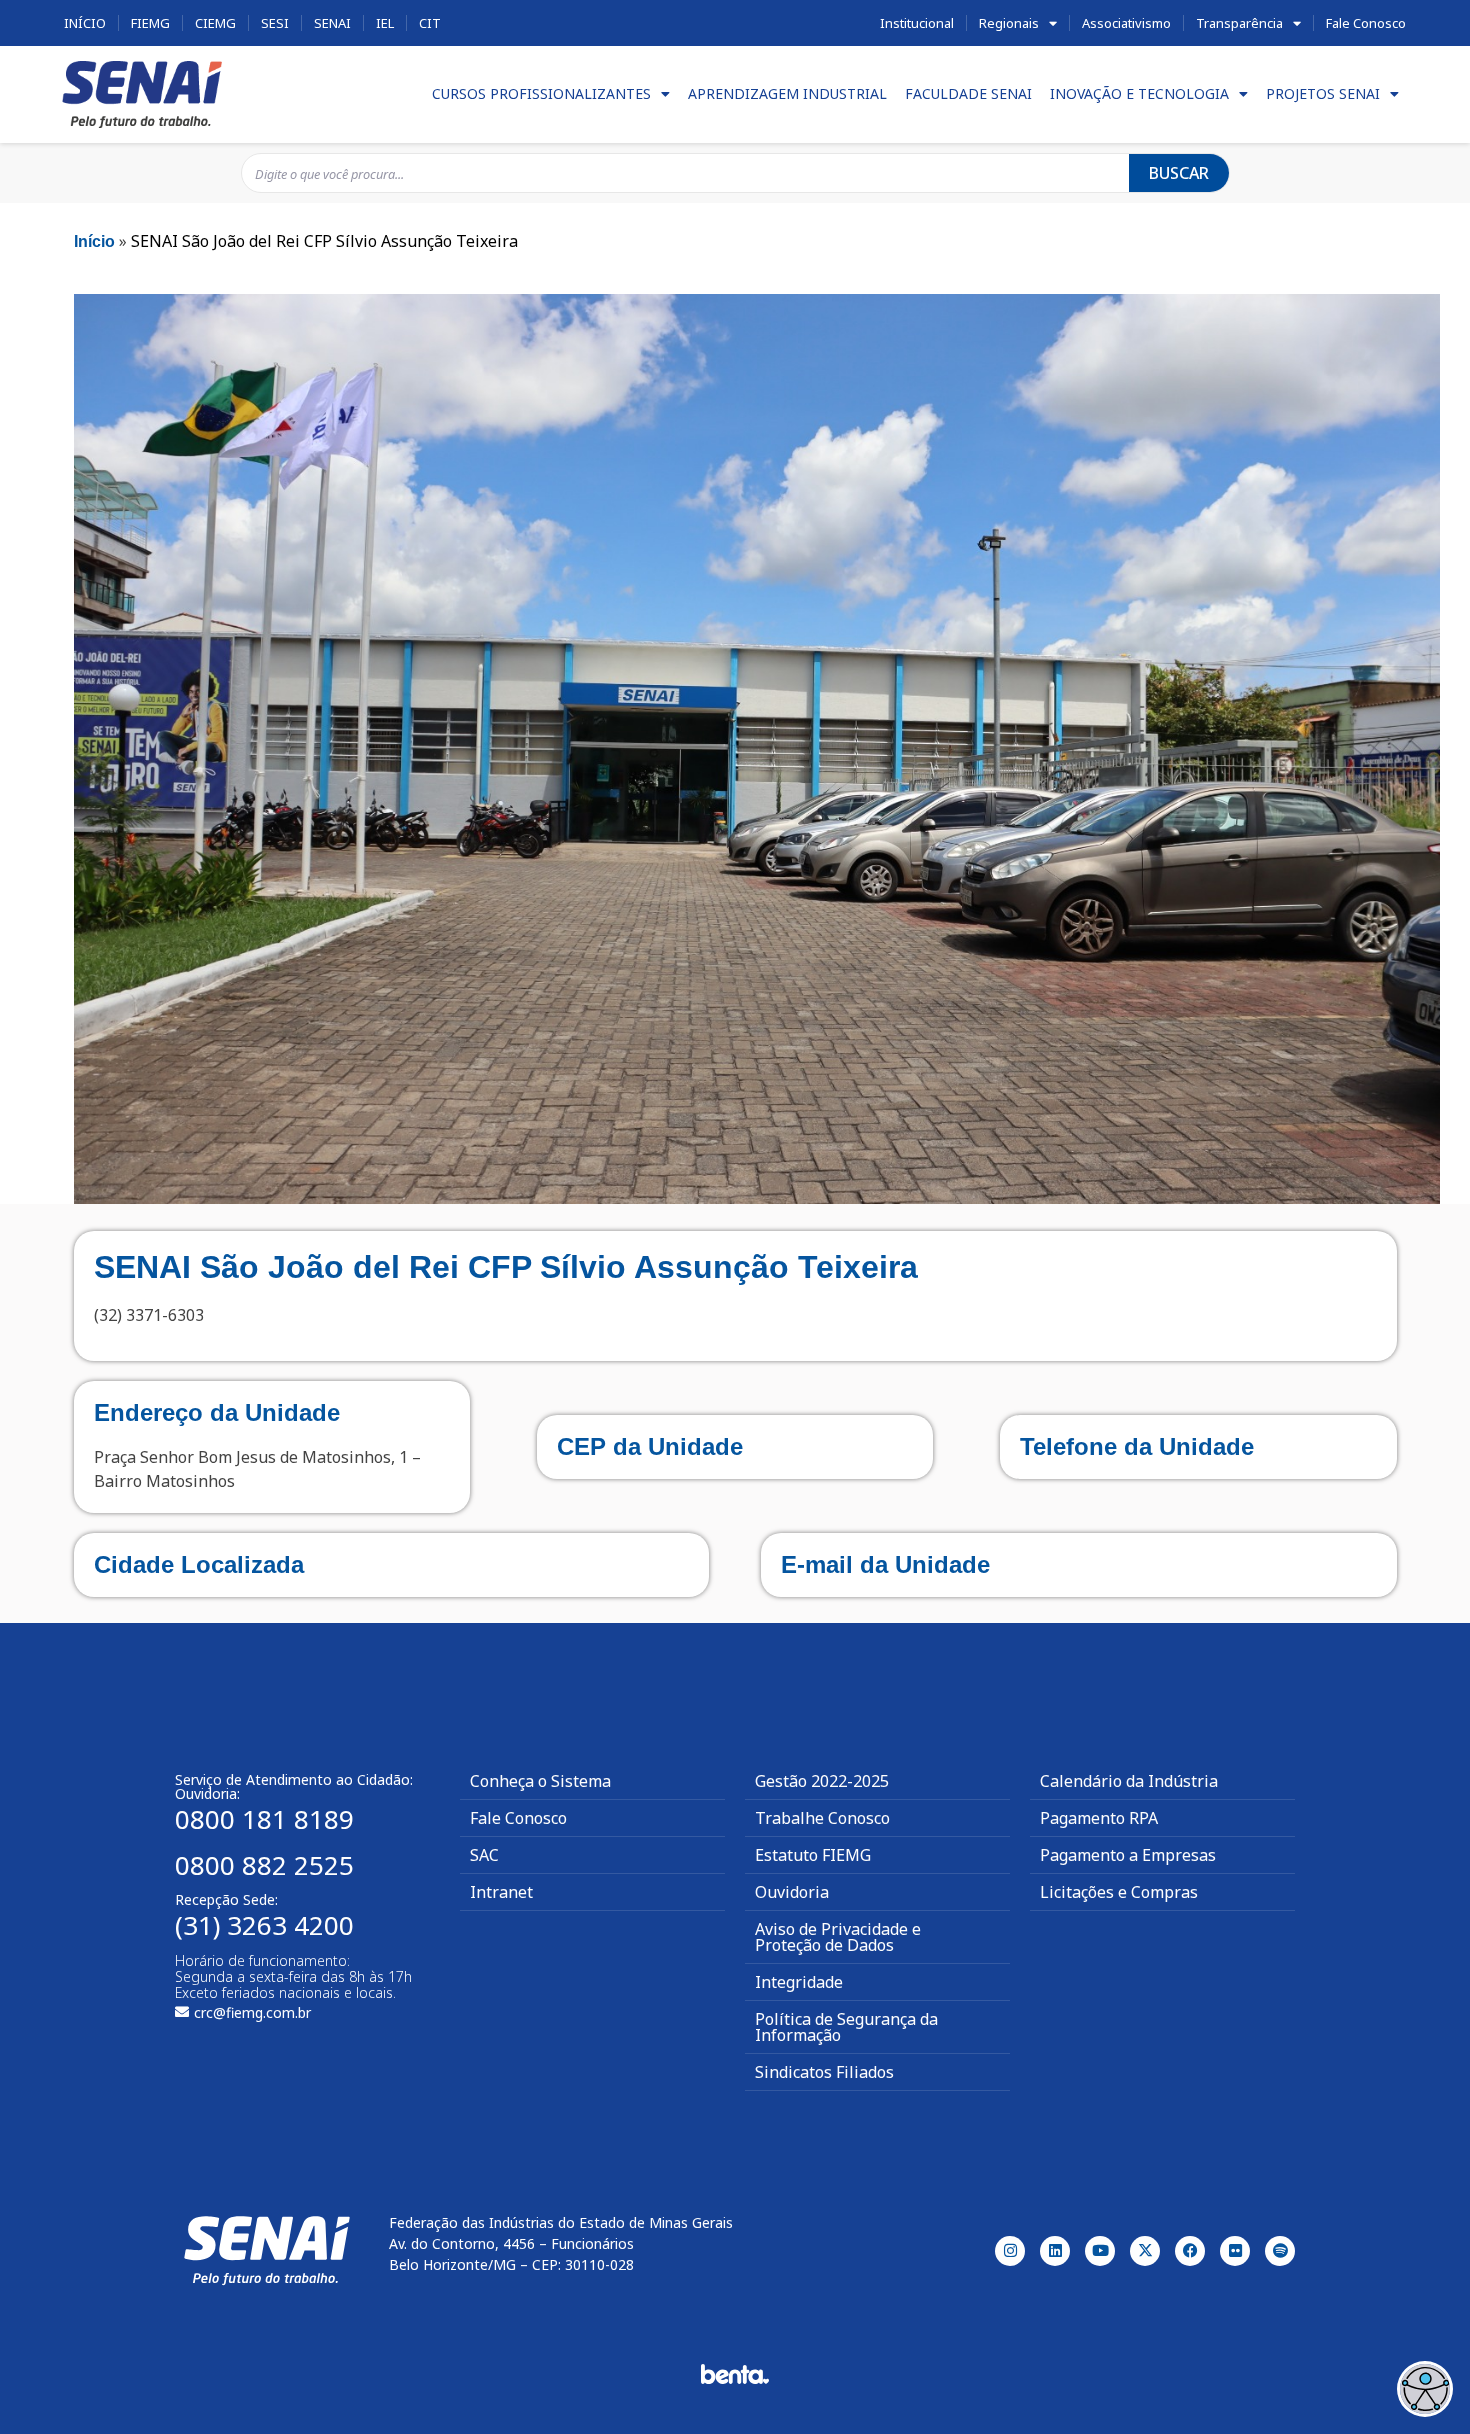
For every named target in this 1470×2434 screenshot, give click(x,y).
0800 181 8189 (264, 1819)
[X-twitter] (1145, 2251)
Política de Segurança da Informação (846, 2027)
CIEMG (215, 23)
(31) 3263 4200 (264, 1925)
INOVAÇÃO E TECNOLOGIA (1139, 93)
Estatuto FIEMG (813, 1855)
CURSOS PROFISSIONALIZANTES (541, 93)
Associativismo (1126, 23)
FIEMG (150, 23)
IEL (385, 23)
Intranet (501, 1892)
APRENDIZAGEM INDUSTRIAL (787, 93)
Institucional (917, 23)
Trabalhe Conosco (822, 1818)
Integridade (799, 1982)
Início (85, 23)
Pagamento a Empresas (1128, 1855)
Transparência (1239, 23)
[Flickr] (1235, 2251)
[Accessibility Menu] (1425, 2389)
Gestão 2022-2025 (822, 1781)
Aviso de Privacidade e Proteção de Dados (838, 1937)
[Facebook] (1190, 2251)
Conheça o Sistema (540, 1781)
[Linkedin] (1055, 2251)
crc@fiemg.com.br (252, 2012)
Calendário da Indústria (1129, 1781)
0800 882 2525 (264, 1865)
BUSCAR (1179, 173)
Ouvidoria (792, 1892)
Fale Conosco (1366, 23)
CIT (430, 23)
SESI (275, 23)
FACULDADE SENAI (968, 93)
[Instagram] (1010, 2251)
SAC (484, 1855)
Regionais (1009, 23)
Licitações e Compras (1119, 1892)
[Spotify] (1280, 2251)
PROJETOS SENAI (1323, 93)
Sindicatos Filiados (824, 2072)
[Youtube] (1100, 2251)
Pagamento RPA (1099, 1818)
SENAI (332, 23)
